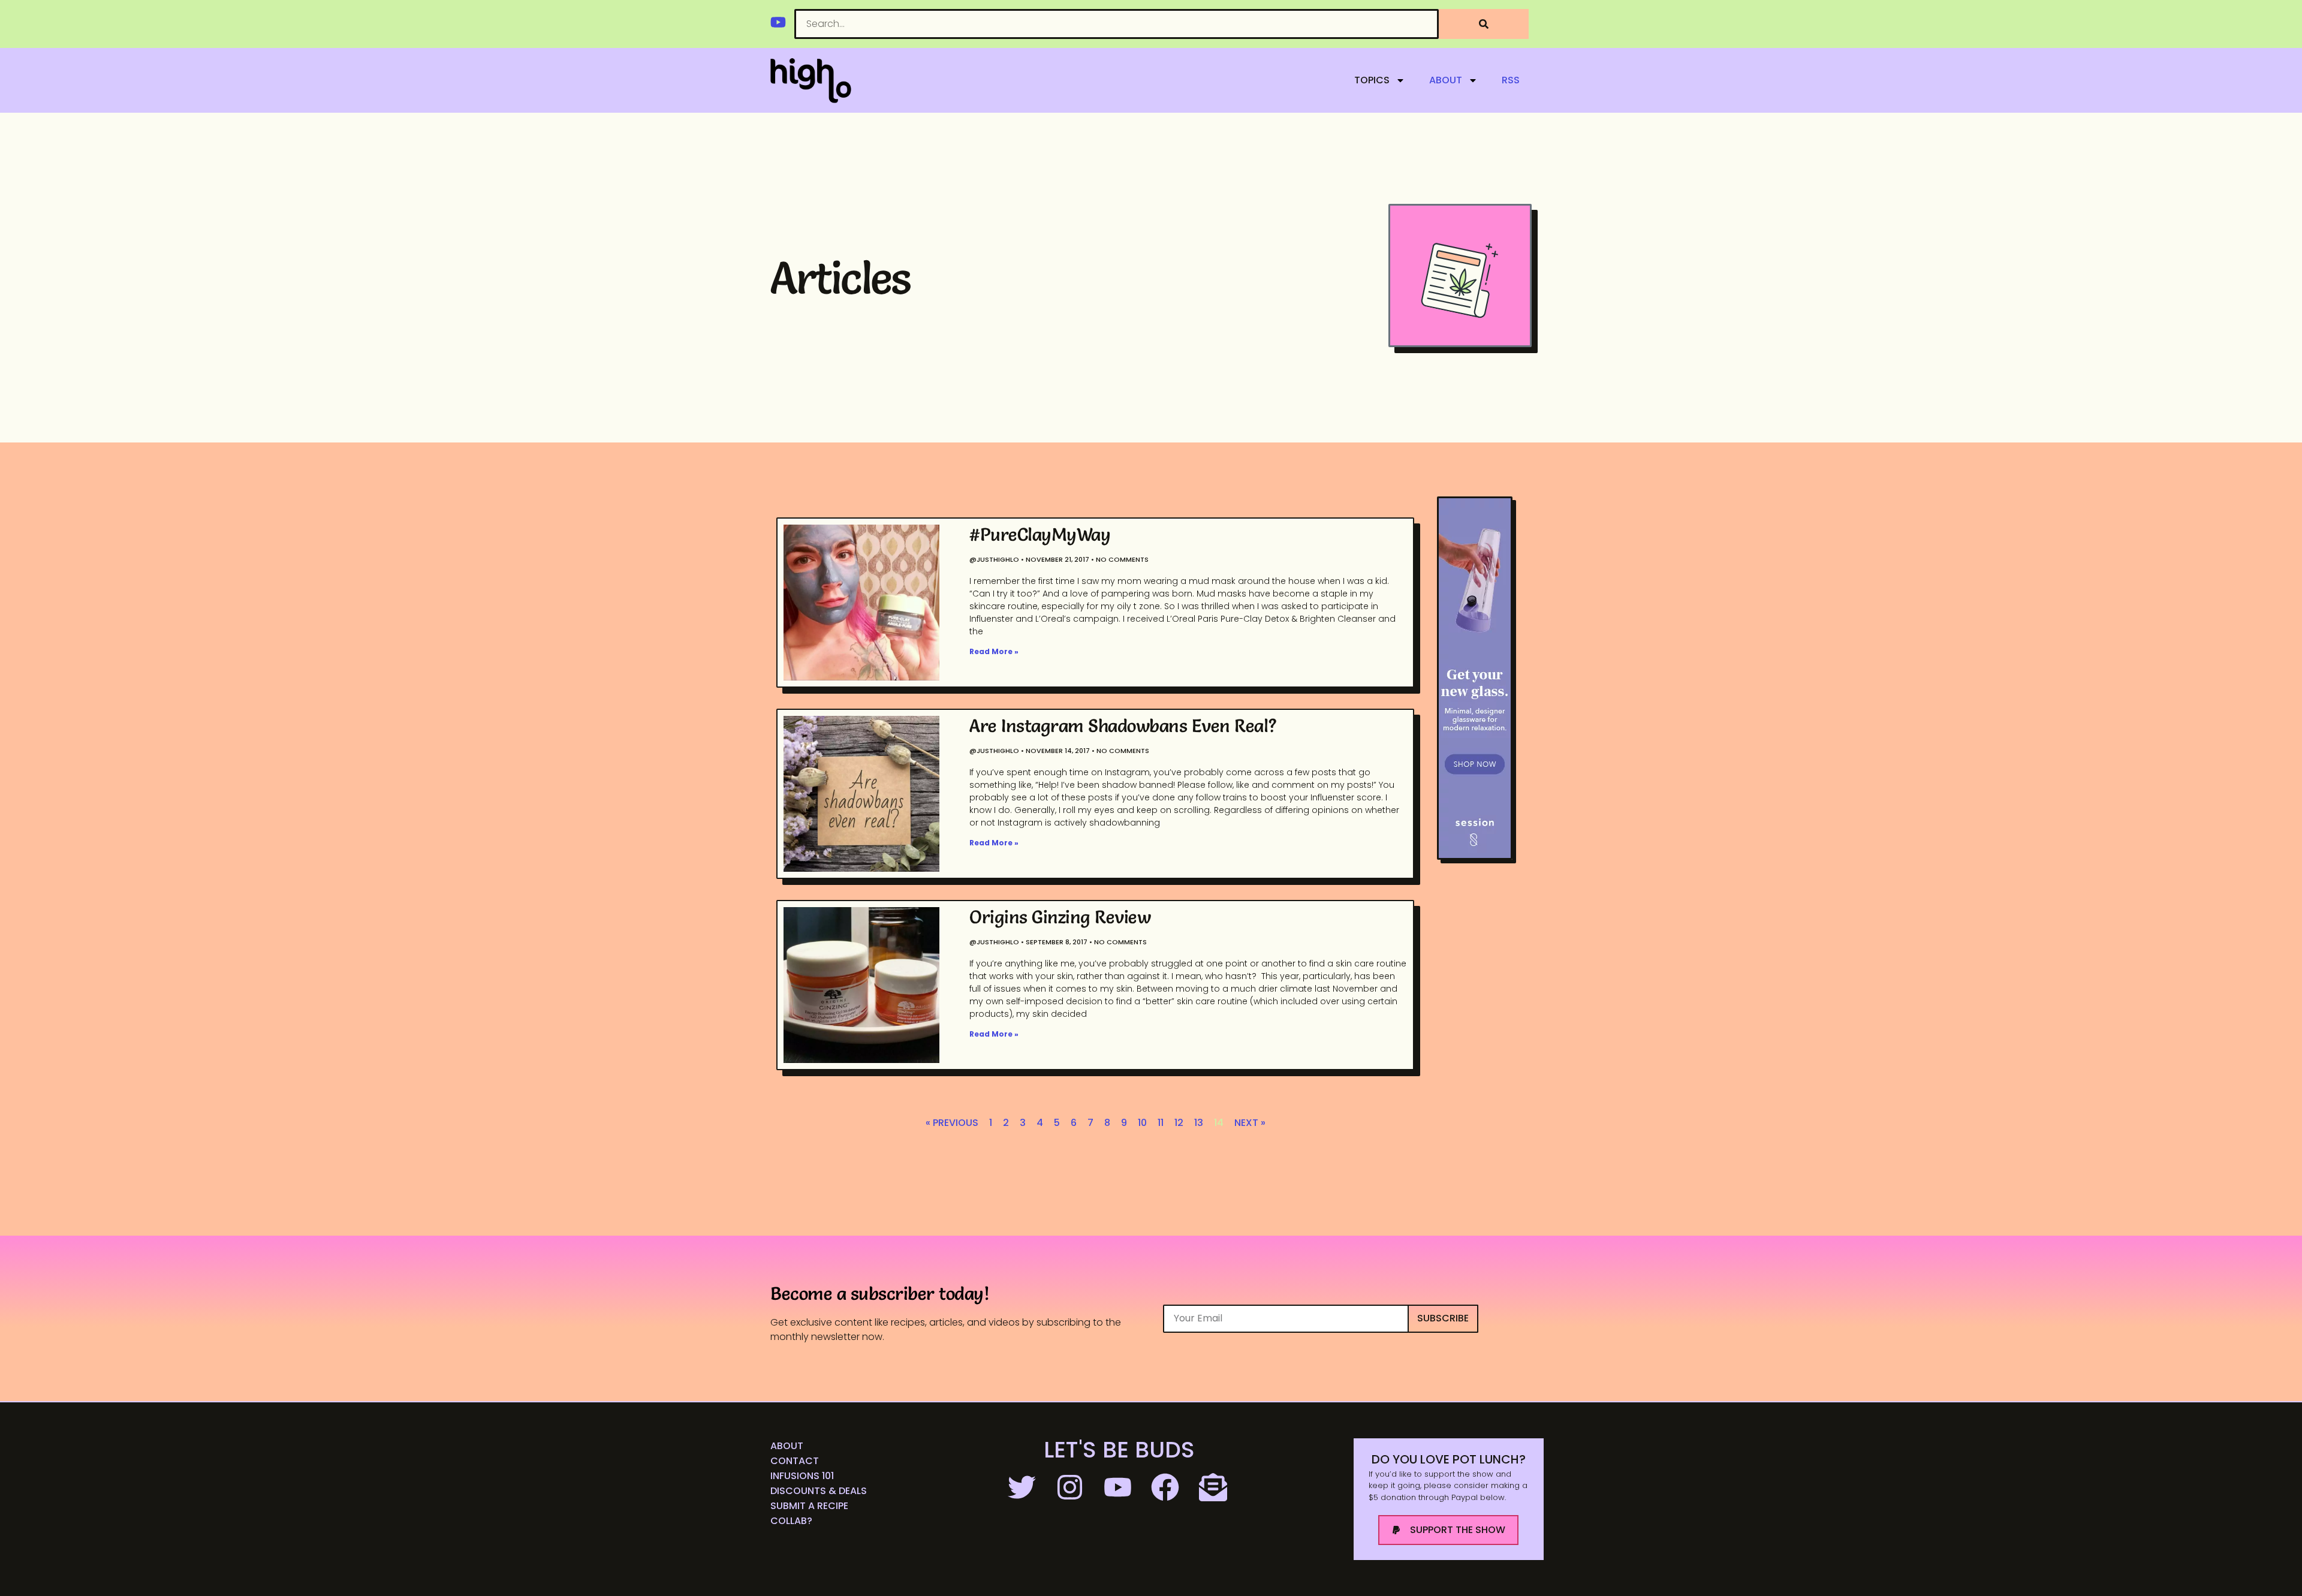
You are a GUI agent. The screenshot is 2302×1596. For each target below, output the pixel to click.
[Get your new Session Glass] (1475, 678)
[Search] (1484, 24)
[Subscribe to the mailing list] (1215, 1487)
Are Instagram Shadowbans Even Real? (1123, 726)
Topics (1372, 80)
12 (1179, 1123)
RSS (1511, 80)
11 (1161, 1123)
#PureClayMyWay (1040, 534)
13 (1199, 1123)
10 (1142, 1123)
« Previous (952, 1123)
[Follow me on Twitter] (1023, 1487)
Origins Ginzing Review (1060, 917)
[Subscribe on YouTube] (1119, 1487)
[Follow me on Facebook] (1167, 1487)
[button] (1448, 1530)
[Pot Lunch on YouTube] (778, 22)
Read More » (994, 651)
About (1446, 80)
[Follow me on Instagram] (1071, 1487)
